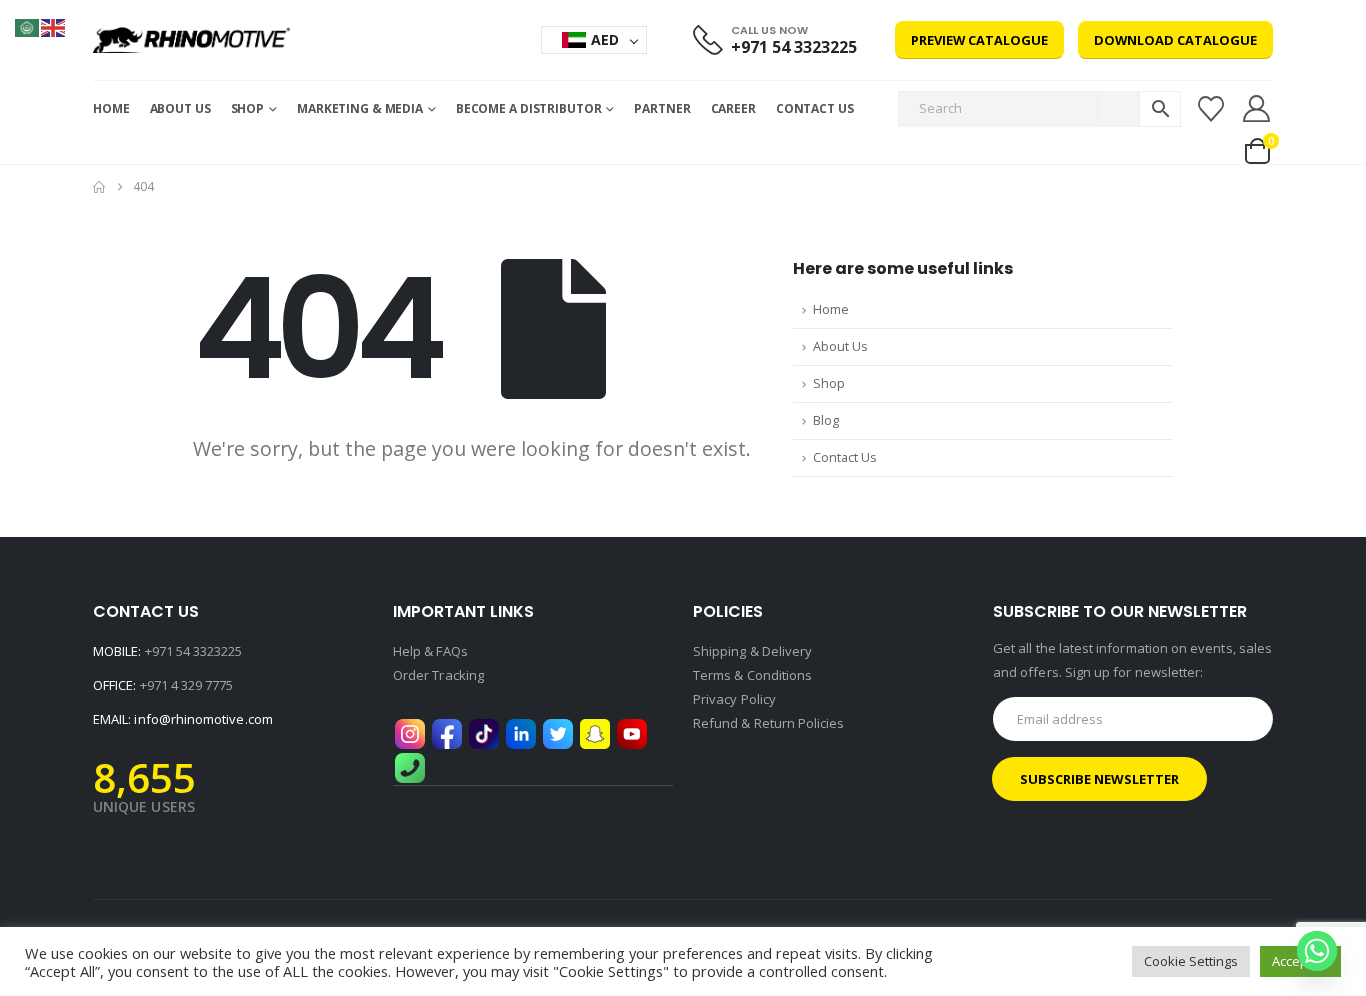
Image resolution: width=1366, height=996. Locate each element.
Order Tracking (438, 675)
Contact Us (815, 108)
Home (111, 108)
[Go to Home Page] (99, 187)
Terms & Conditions (752, 675)
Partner (662, 108)
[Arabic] (28, 26)
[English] (54, 26)
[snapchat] (595, 733)
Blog (826, 420)
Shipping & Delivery (752, 651)
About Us (180, 108)
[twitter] (558, 733)
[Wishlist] (1210, 109)
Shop (829, 383)
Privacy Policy (734, 699)
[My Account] (1257, 108)
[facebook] (447, 733)
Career (733, 108)
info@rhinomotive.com (203, 719)
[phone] (410, 767)
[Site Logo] (191, 40)
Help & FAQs (430, 651)
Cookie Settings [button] (1191, 961)
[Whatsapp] (1317, 951)
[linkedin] (521, 733)
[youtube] (632, 733)
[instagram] (410, 733)
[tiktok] (484, 733)
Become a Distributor (529, 108)
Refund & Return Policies (769, 723)
